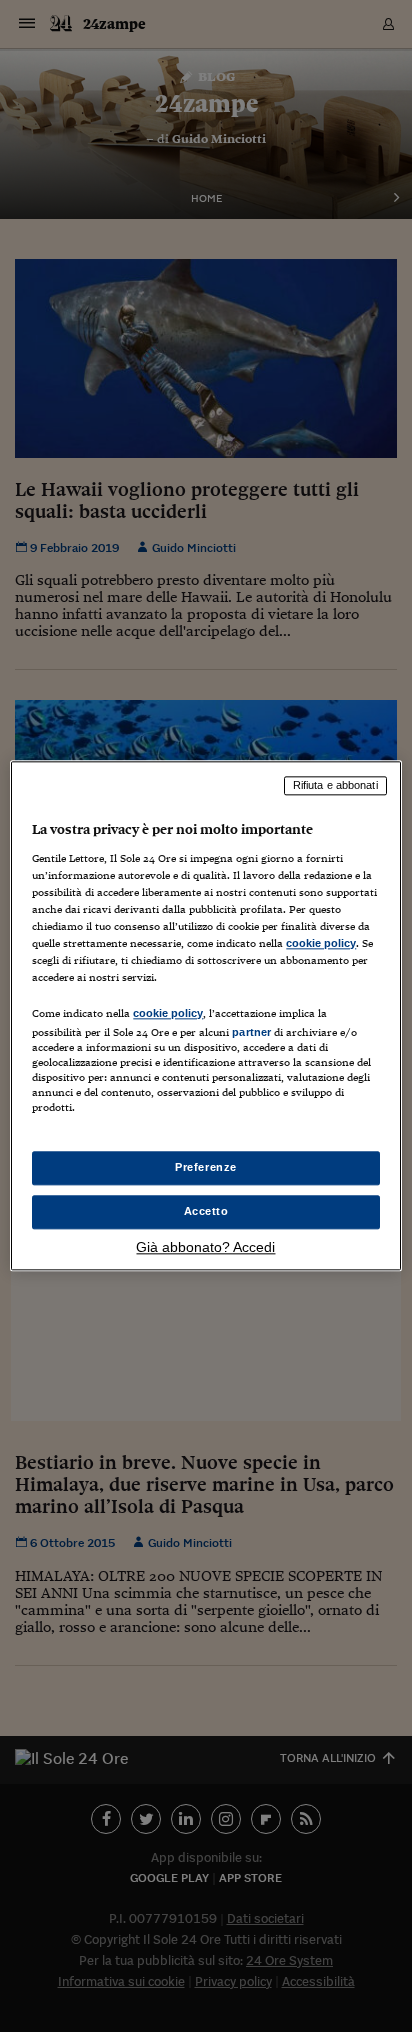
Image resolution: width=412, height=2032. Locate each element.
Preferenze (206, 1168)
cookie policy (321, 943)
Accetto (206, 1212)
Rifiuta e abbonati (335, 785)
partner (251, 1032)
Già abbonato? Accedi (205, 1248)
